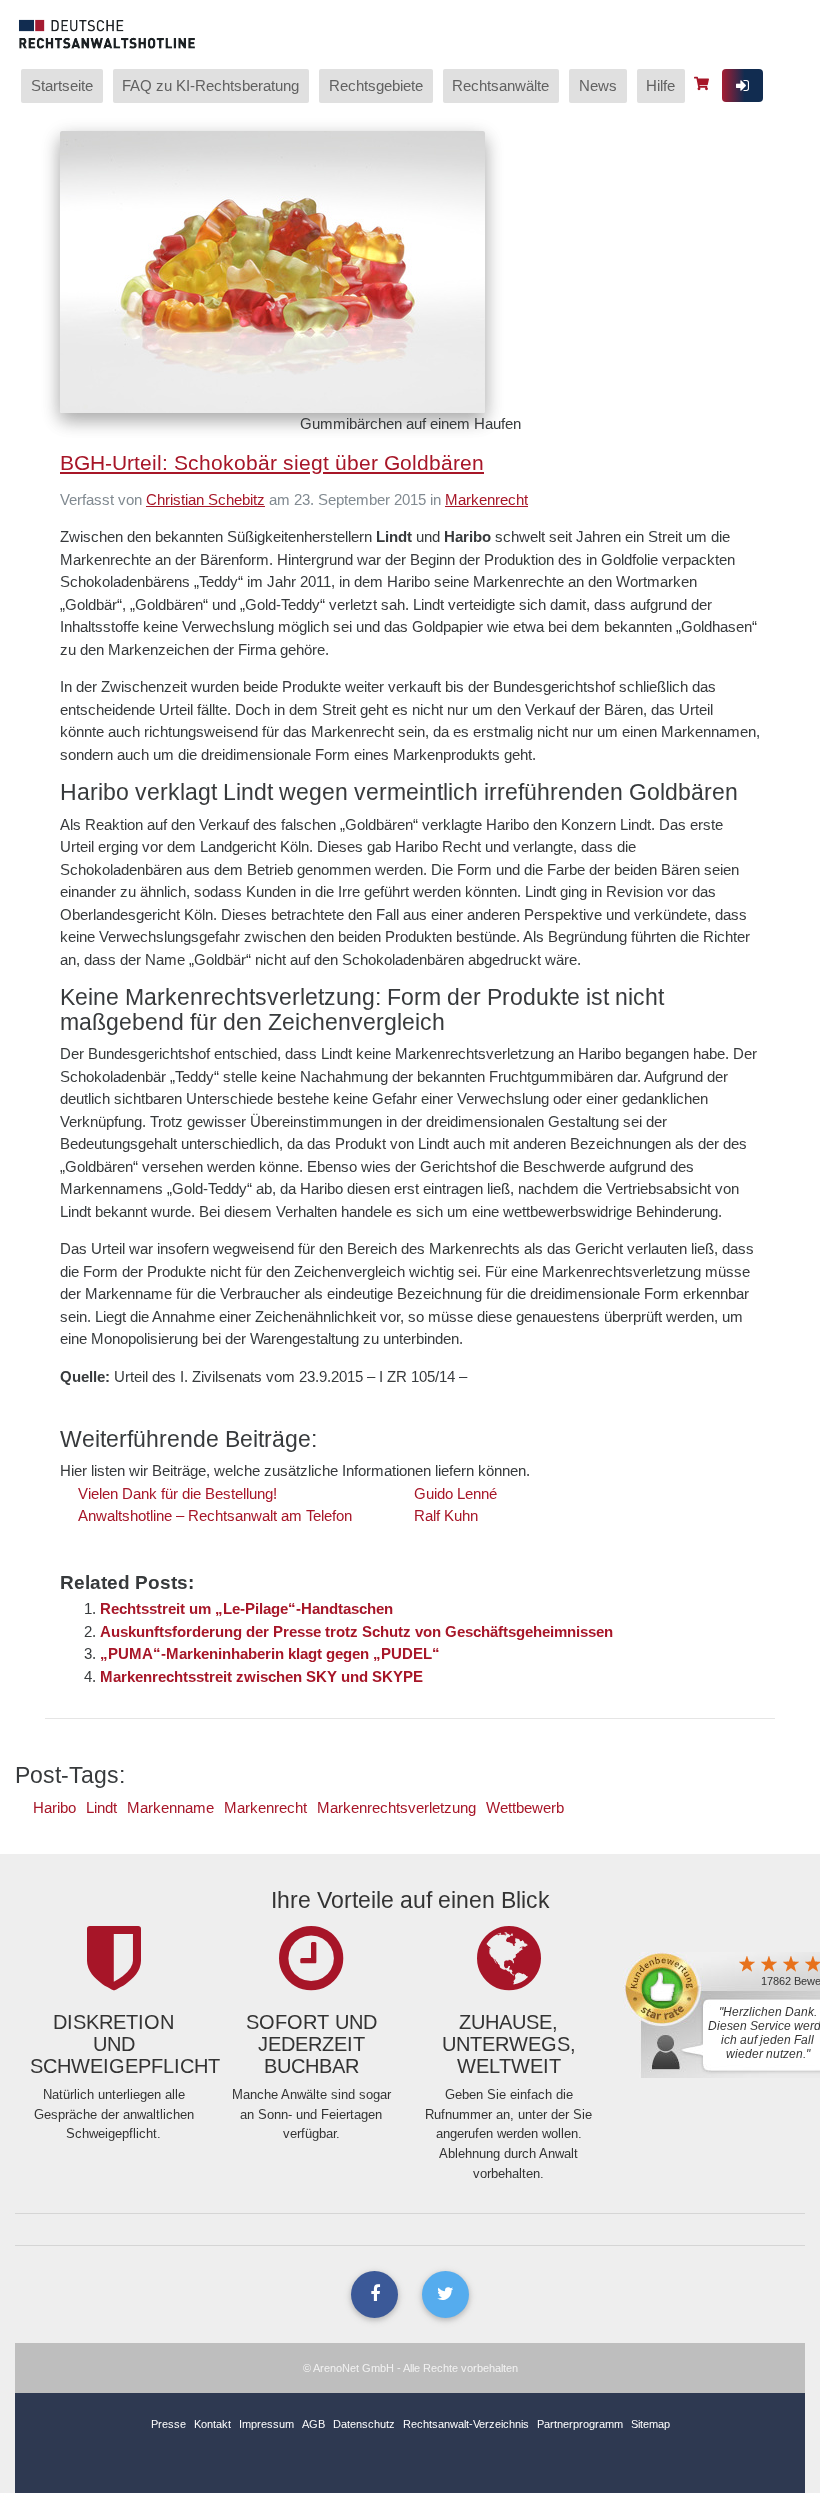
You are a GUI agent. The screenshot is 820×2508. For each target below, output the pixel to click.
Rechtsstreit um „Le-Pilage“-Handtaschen (246, 1608)
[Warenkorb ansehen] (703, 83)
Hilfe (660, 85)
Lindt (101, 1807)
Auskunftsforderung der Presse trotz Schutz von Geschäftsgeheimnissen (356, 1631)
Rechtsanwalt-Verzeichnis (466, 2424)
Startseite (62, 85)
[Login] (742, 85)
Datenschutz (364, 2424)
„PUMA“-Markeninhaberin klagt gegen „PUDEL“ (270, 1653)
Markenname (170, 1807)
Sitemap (650, 2424)
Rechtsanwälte (500, 85)
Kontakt (212, 2424)
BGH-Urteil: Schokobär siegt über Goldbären (272, 462)
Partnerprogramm (580, 2424)
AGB (313, 2424)
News (598, 85)
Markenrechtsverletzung (396, 1807)
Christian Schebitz (205, 499)
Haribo (54, 1807)
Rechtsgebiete (376, 85)
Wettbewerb (525, 1807)
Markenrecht (486, 499)
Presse (168, 2424)
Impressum (266, 2424)
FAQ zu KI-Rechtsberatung (210, 85)
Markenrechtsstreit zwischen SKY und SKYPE (261, 1676)
